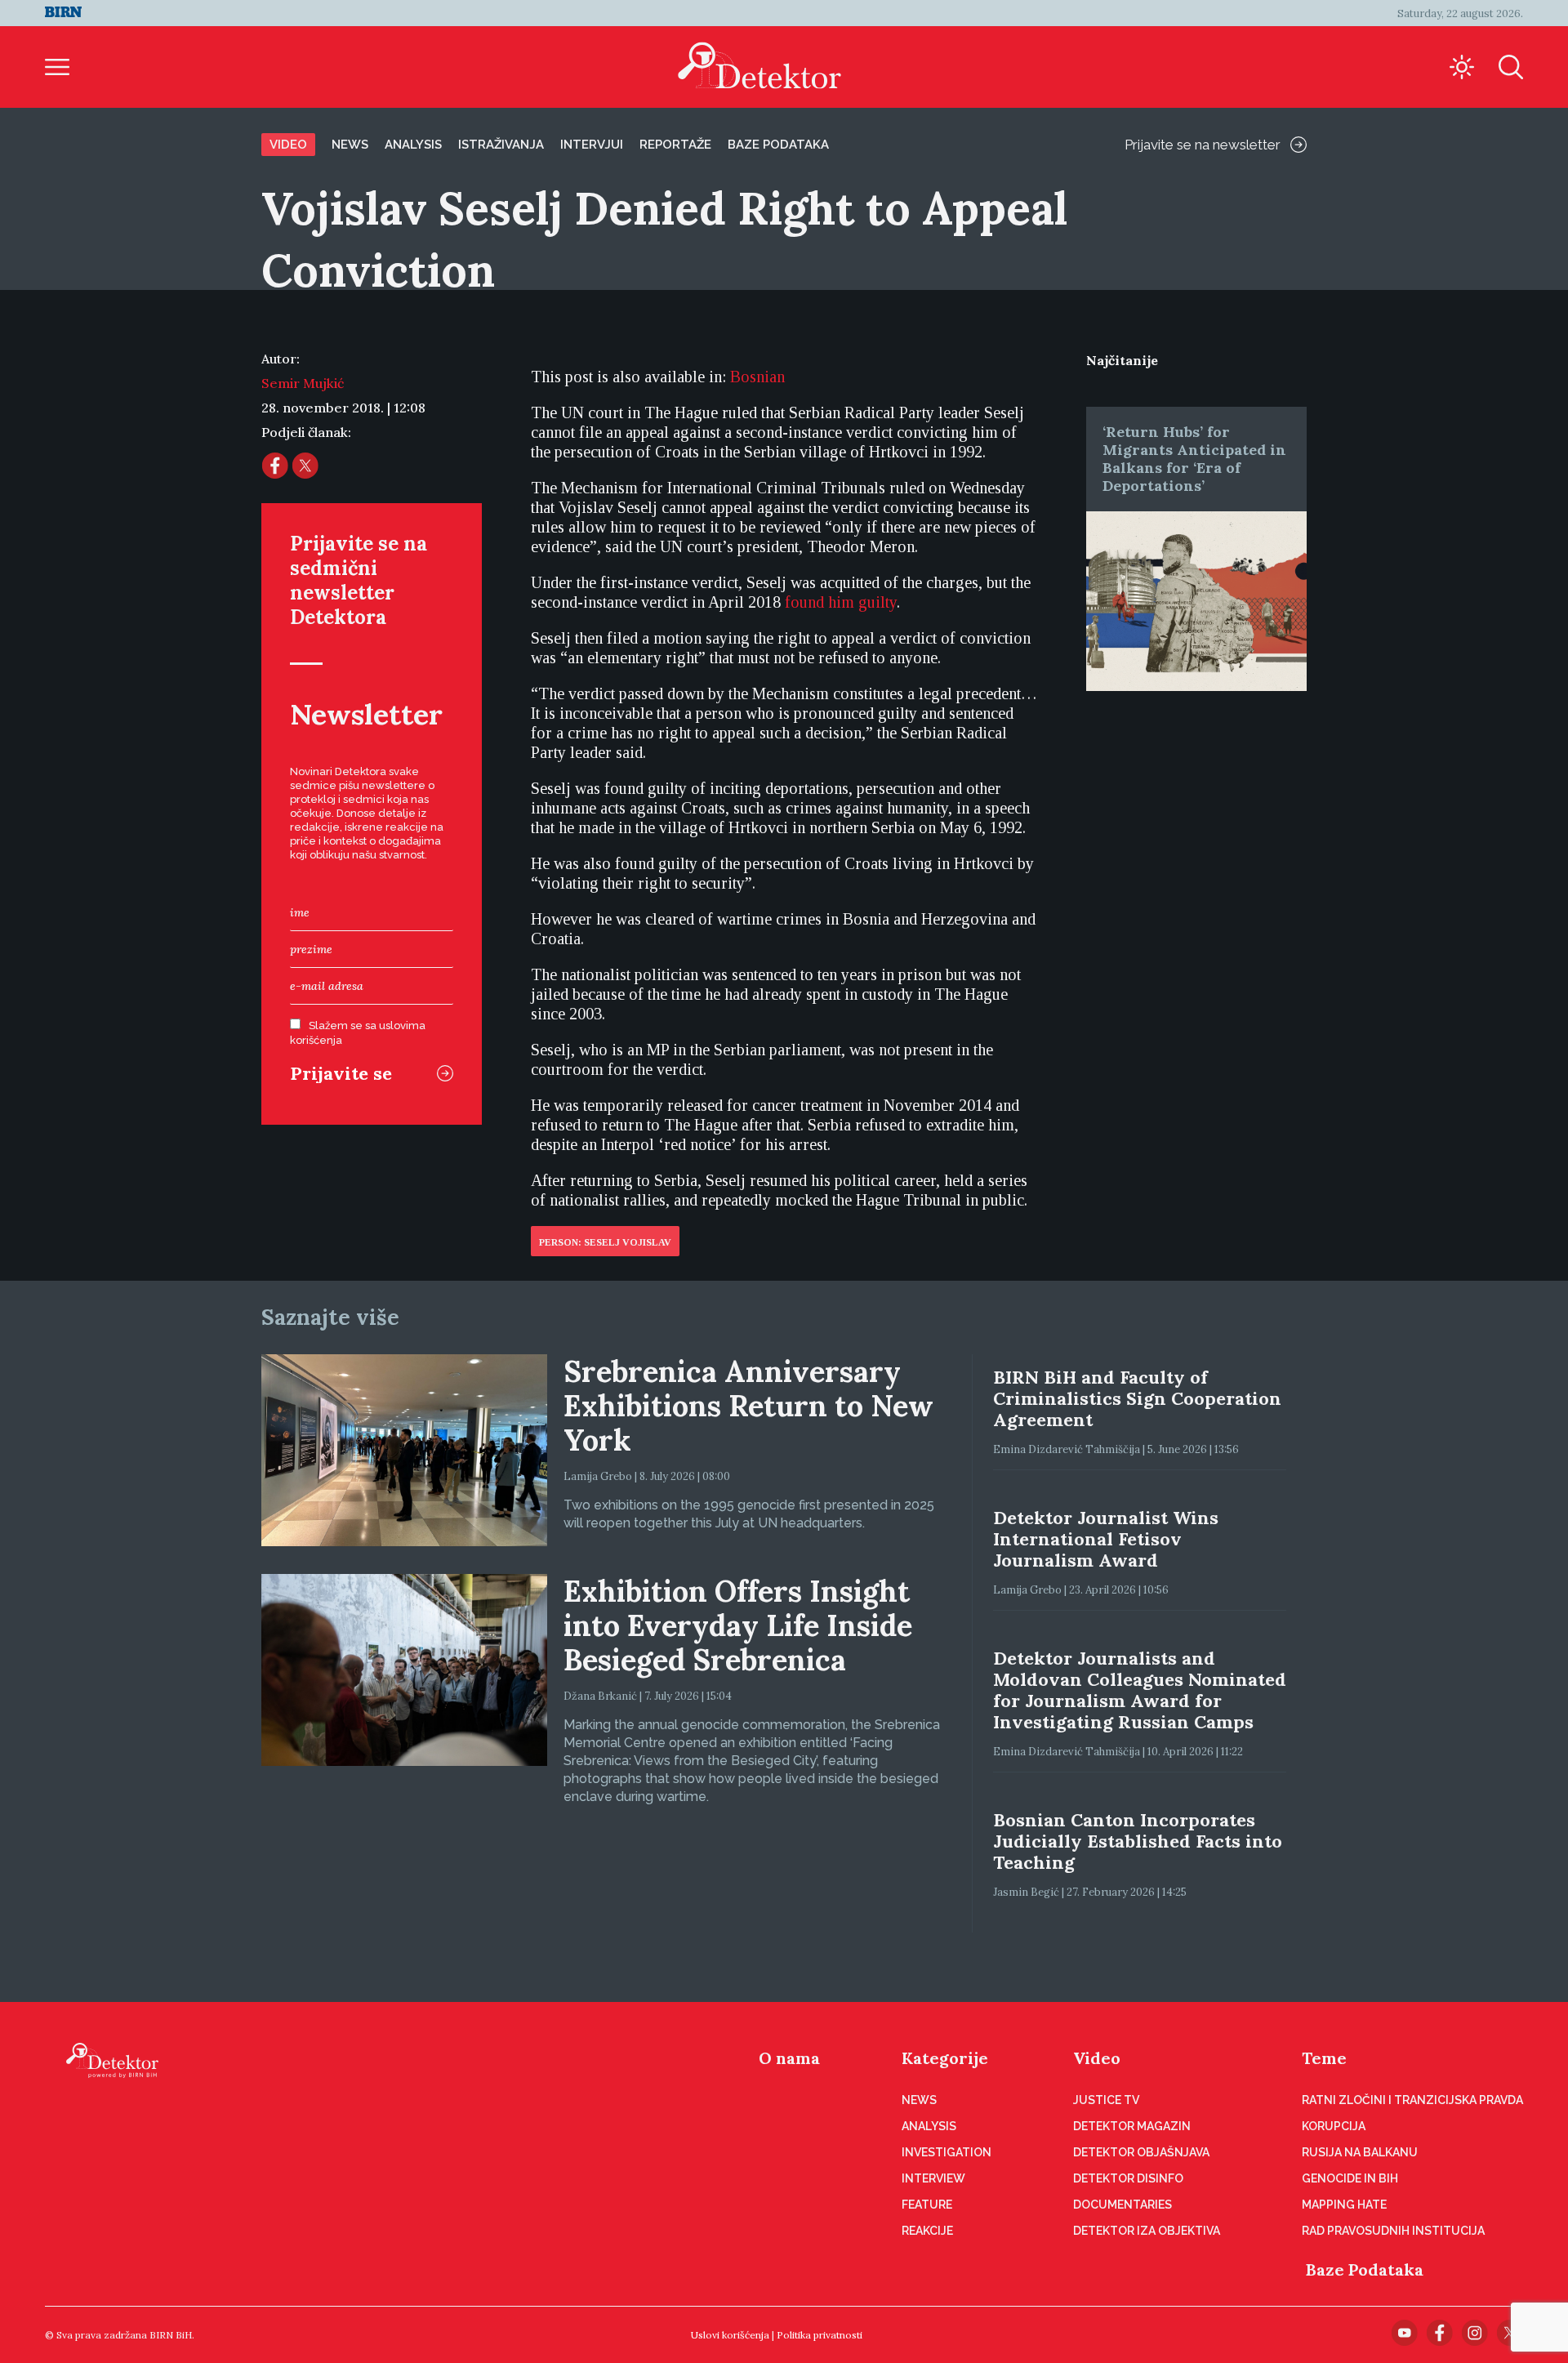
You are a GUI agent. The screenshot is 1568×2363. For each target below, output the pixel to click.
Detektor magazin (1132, 2126)
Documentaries (1123, 2205)
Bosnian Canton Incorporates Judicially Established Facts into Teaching (1138, 1841)
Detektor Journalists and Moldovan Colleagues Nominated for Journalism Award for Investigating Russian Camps (1140, 1690)
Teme (1324, 2058)
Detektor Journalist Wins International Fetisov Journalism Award (1106, 1539)
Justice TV (1106, 2100)
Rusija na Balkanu (1360, 2152)
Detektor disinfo (1128, 2178)
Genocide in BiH (1350, 2178)
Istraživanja (501, 145)
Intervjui (592, 145)
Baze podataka (778, 145)
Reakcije (927, 2231)
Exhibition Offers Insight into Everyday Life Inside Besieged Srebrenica (738, 1625)
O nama (789, 2058)
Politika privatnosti (820, 2335)
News (350, 145)
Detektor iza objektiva (1147, 2231)
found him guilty (841, 602)
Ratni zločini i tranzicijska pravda (1412, 2100)
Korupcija (1334, 2126)
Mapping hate (1344, 2205)
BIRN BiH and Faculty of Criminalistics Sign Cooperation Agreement (1137, 1398)
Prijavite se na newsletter (1203, 145)
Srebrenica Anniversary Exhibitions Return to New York (748, 1406)
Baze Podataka (1365, 2269)
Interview (933, 2178)
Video (288, 145)
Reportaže (675, 145)
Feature (927, 2205)
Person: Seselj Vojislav (605, 1242)
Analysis (413, 145)
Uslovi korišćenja (730, 2335)
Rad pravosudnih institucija (1393, 2231)
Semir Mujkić (303, 383)
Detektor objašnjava (1141, 2152)
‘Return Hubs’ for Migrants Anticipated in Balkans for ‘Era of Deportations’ (1194, 459)
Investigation (947, 2152)
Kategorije (945, 2058)
